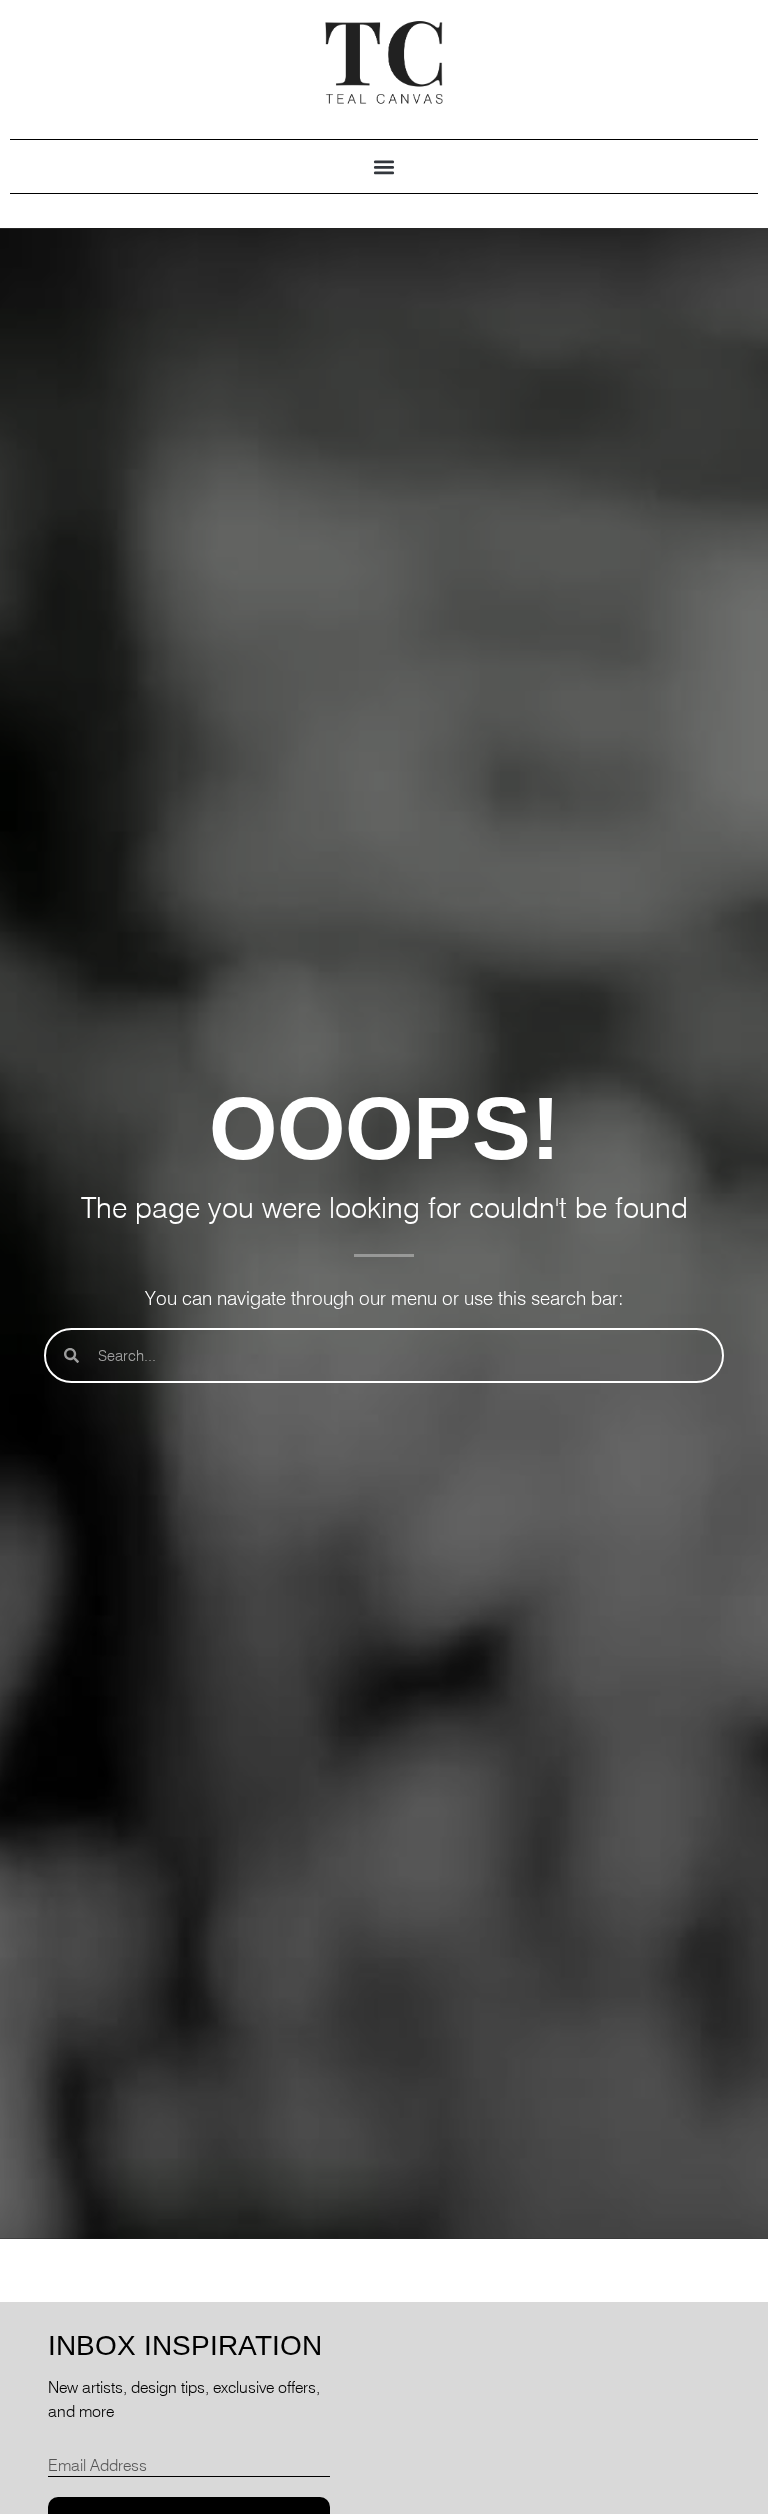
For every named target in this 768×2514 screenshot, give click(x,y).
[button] (384, 166)
